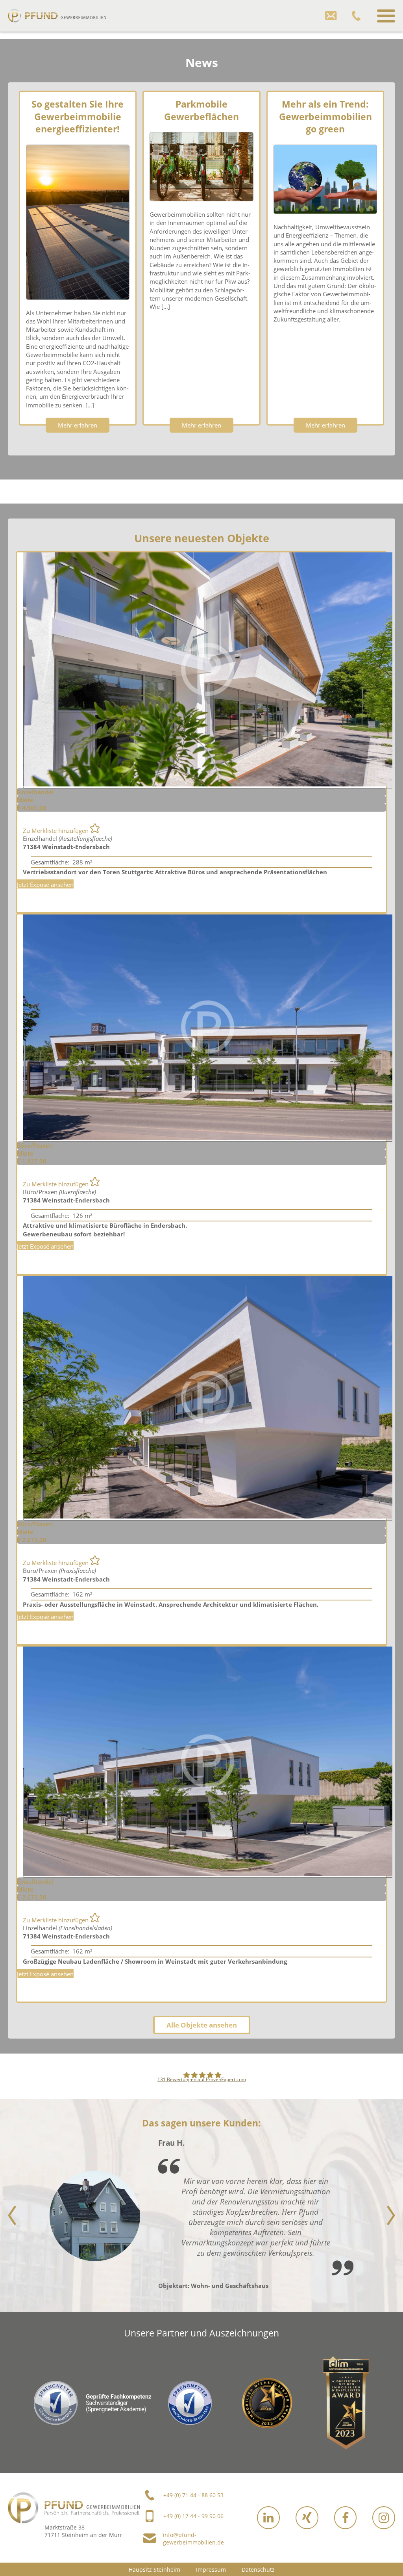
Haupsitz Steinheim (154, 2569)
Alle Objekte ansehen (202, 2025)
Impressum (211, 2569)
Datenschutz (258, 2569)
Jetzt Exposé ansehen (45, 885)
